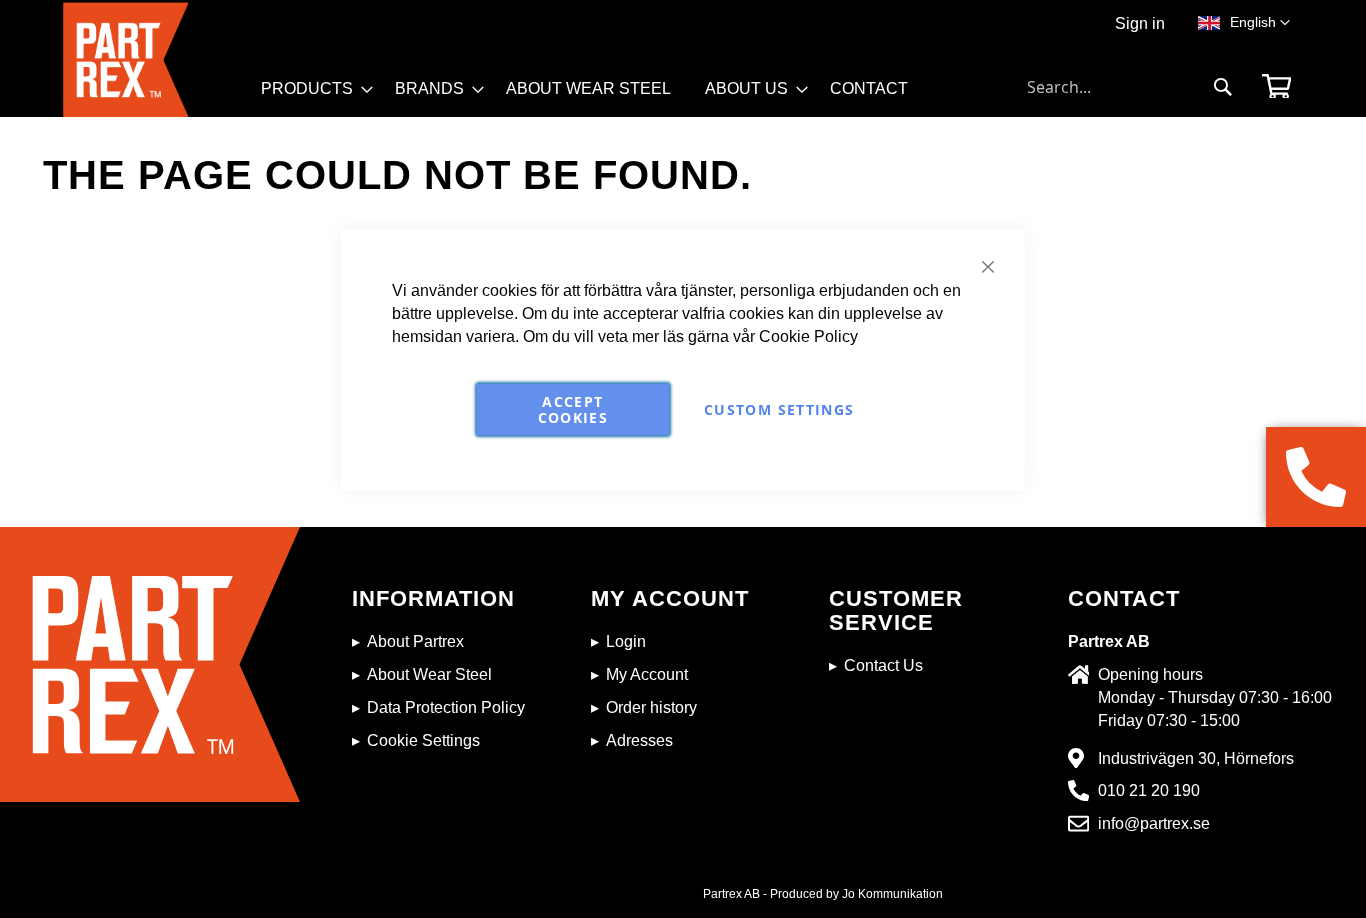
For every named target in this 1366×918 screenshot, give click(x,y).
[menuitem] (311, 89)
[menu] (593, 95)
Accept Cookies (573, 408)
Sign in (1140, 23)
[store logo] (156, 59)
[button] (1260, 23)
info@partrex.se (1154, 823)
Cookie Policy (808, 335)
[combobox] (1130, 87)
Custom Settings (779, 408)
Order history (651, 707)
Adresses (639, 740)
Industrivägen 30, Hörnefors (1196, 758)
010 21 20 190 (1149, 790)
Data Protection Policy (446, 707)
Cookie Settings (423, 740)
